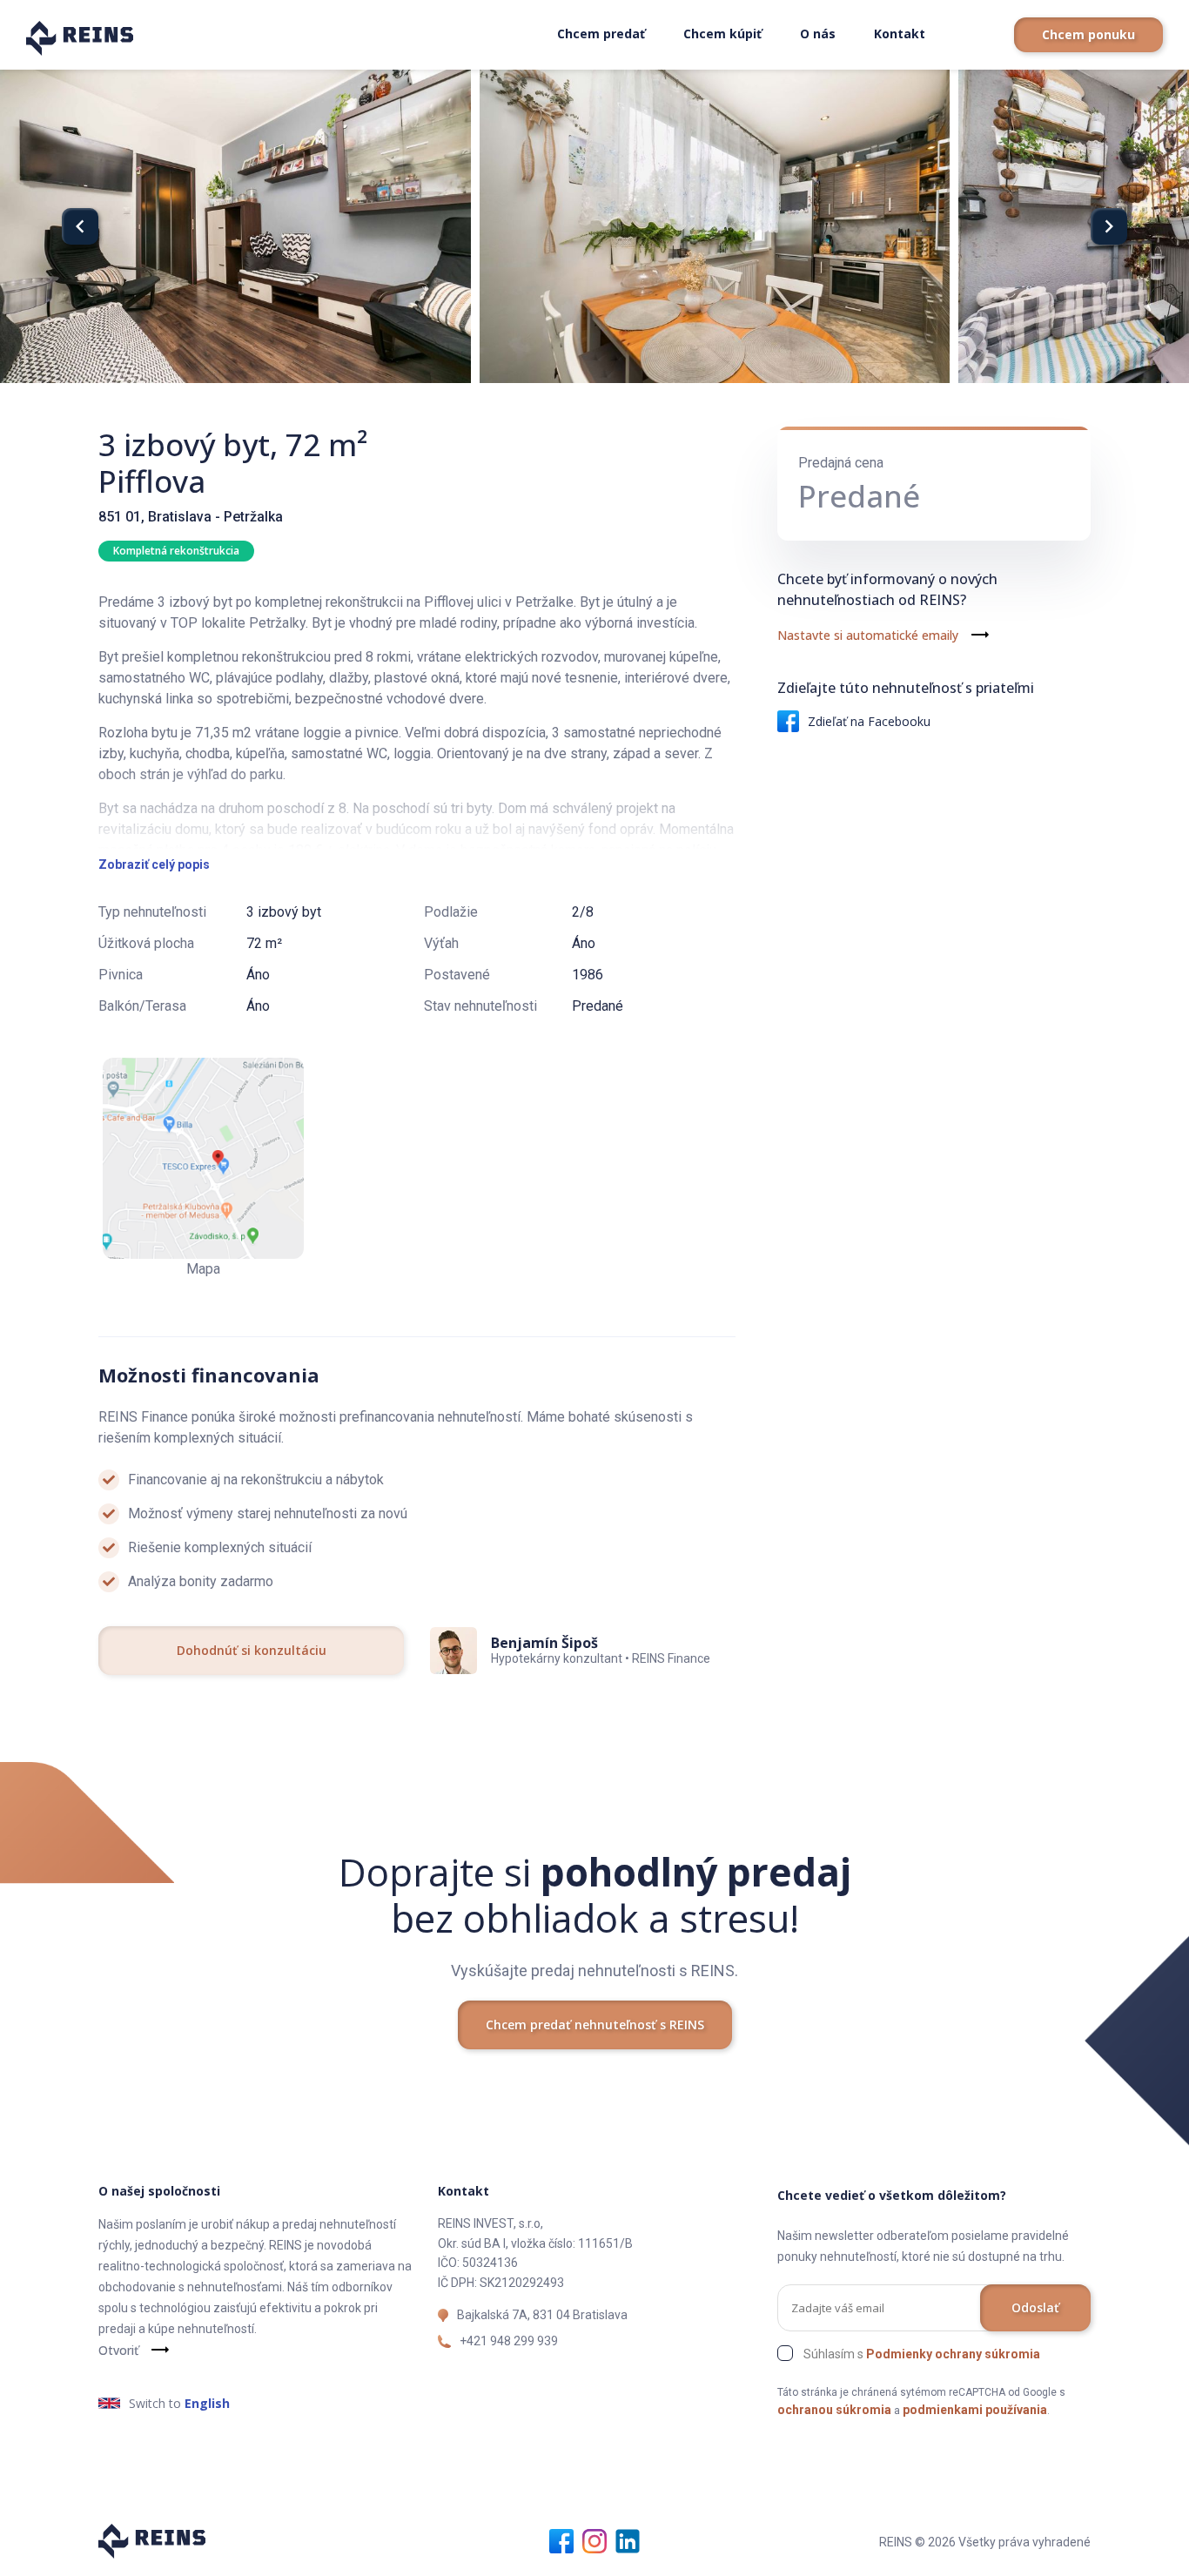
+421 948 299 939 (509, 2341)
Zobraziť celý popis (154, 864)
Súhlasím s (922, 2354)
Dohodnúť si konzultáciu (252, 1650)
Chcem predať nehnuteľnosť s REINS (595, 2024)
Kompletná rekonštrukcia (176, 551)
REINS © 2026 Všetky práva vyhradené (985, 2542)
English (207, 2403)
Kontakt (900, 34)
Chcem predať (601, 34)
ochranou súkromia (834, 2410)
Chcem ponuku (1088, 34)
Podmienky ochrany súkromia (953, 2354)
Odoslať (1035, 2307)
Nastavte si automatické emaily (868, 635)
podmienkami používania (975, 2410)
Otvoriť (118, 2350)
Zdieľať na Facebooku (869, 721)
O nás (818, 34)
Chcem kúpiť (722, 34)
